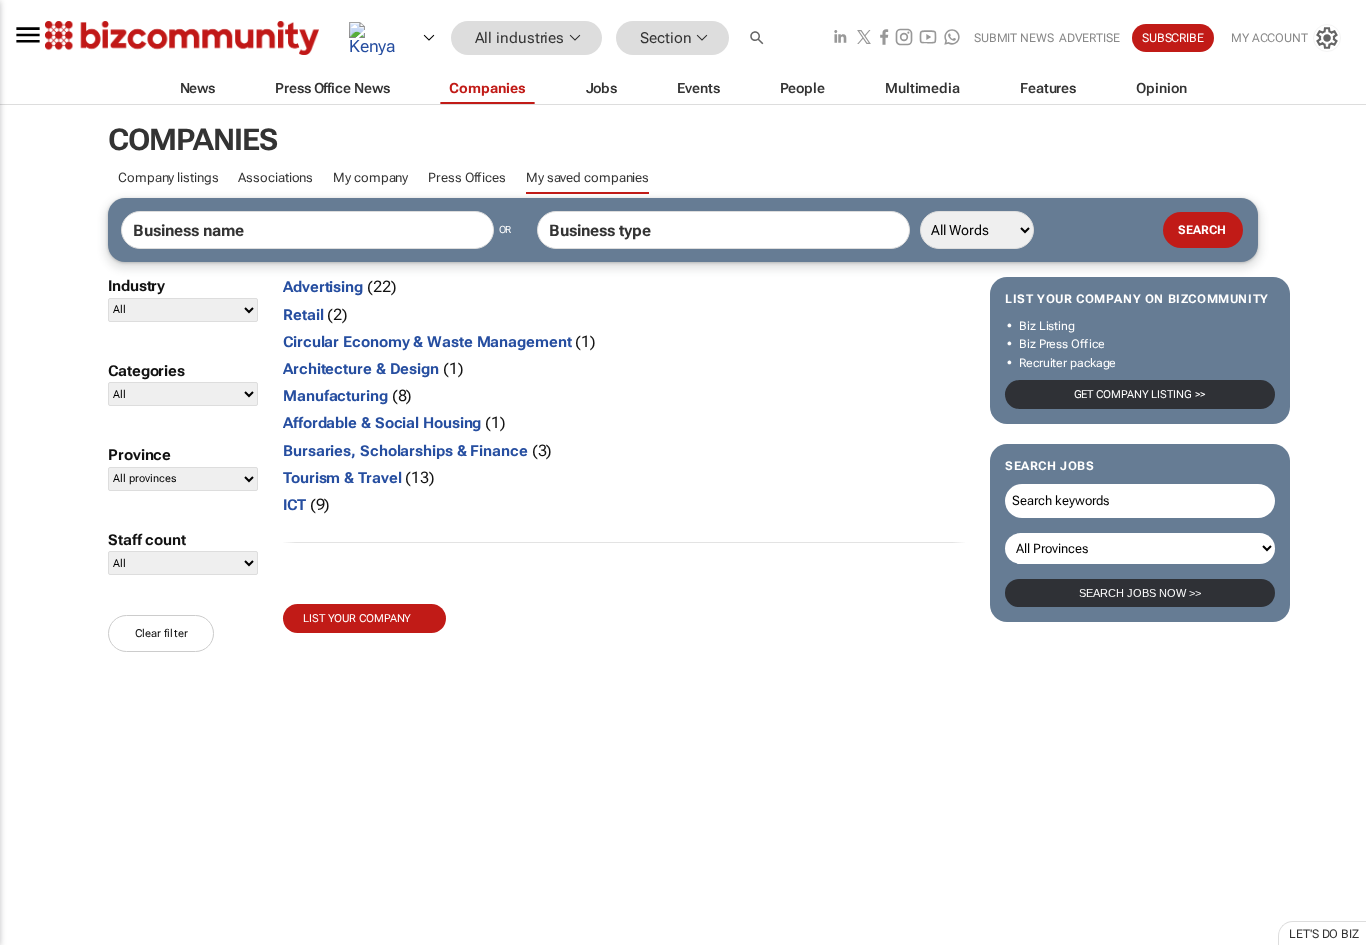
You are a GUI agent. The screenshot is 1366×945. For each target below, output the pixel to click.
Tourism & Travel (342, 478)
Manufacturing (335, 396)
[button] (759, 38)
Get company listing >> (1140, 394)
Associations (275, 177)
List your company (357, 618)
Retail (303, 315)
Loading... (38, 935)
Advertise (1089, 38)
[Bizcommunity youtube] (928, 38)
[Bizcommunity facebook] (884, 38)
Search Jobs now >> (1140, 593)
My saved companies (587, 177)
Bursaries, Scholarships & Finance (405, 451)
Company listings (168, 177)
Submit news (1014, 38)
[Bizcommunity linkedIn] (840, 38)
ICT (294, 505)
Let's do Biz (1324, 934)
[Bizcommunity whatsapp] (952, 38)
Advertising (323, 287)
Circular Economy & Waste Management (427, 342)
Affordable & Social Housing (382, 423)
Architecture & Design (361, 369)
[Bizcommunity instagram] (904, 38)
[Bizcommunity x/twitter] (864, 38)
